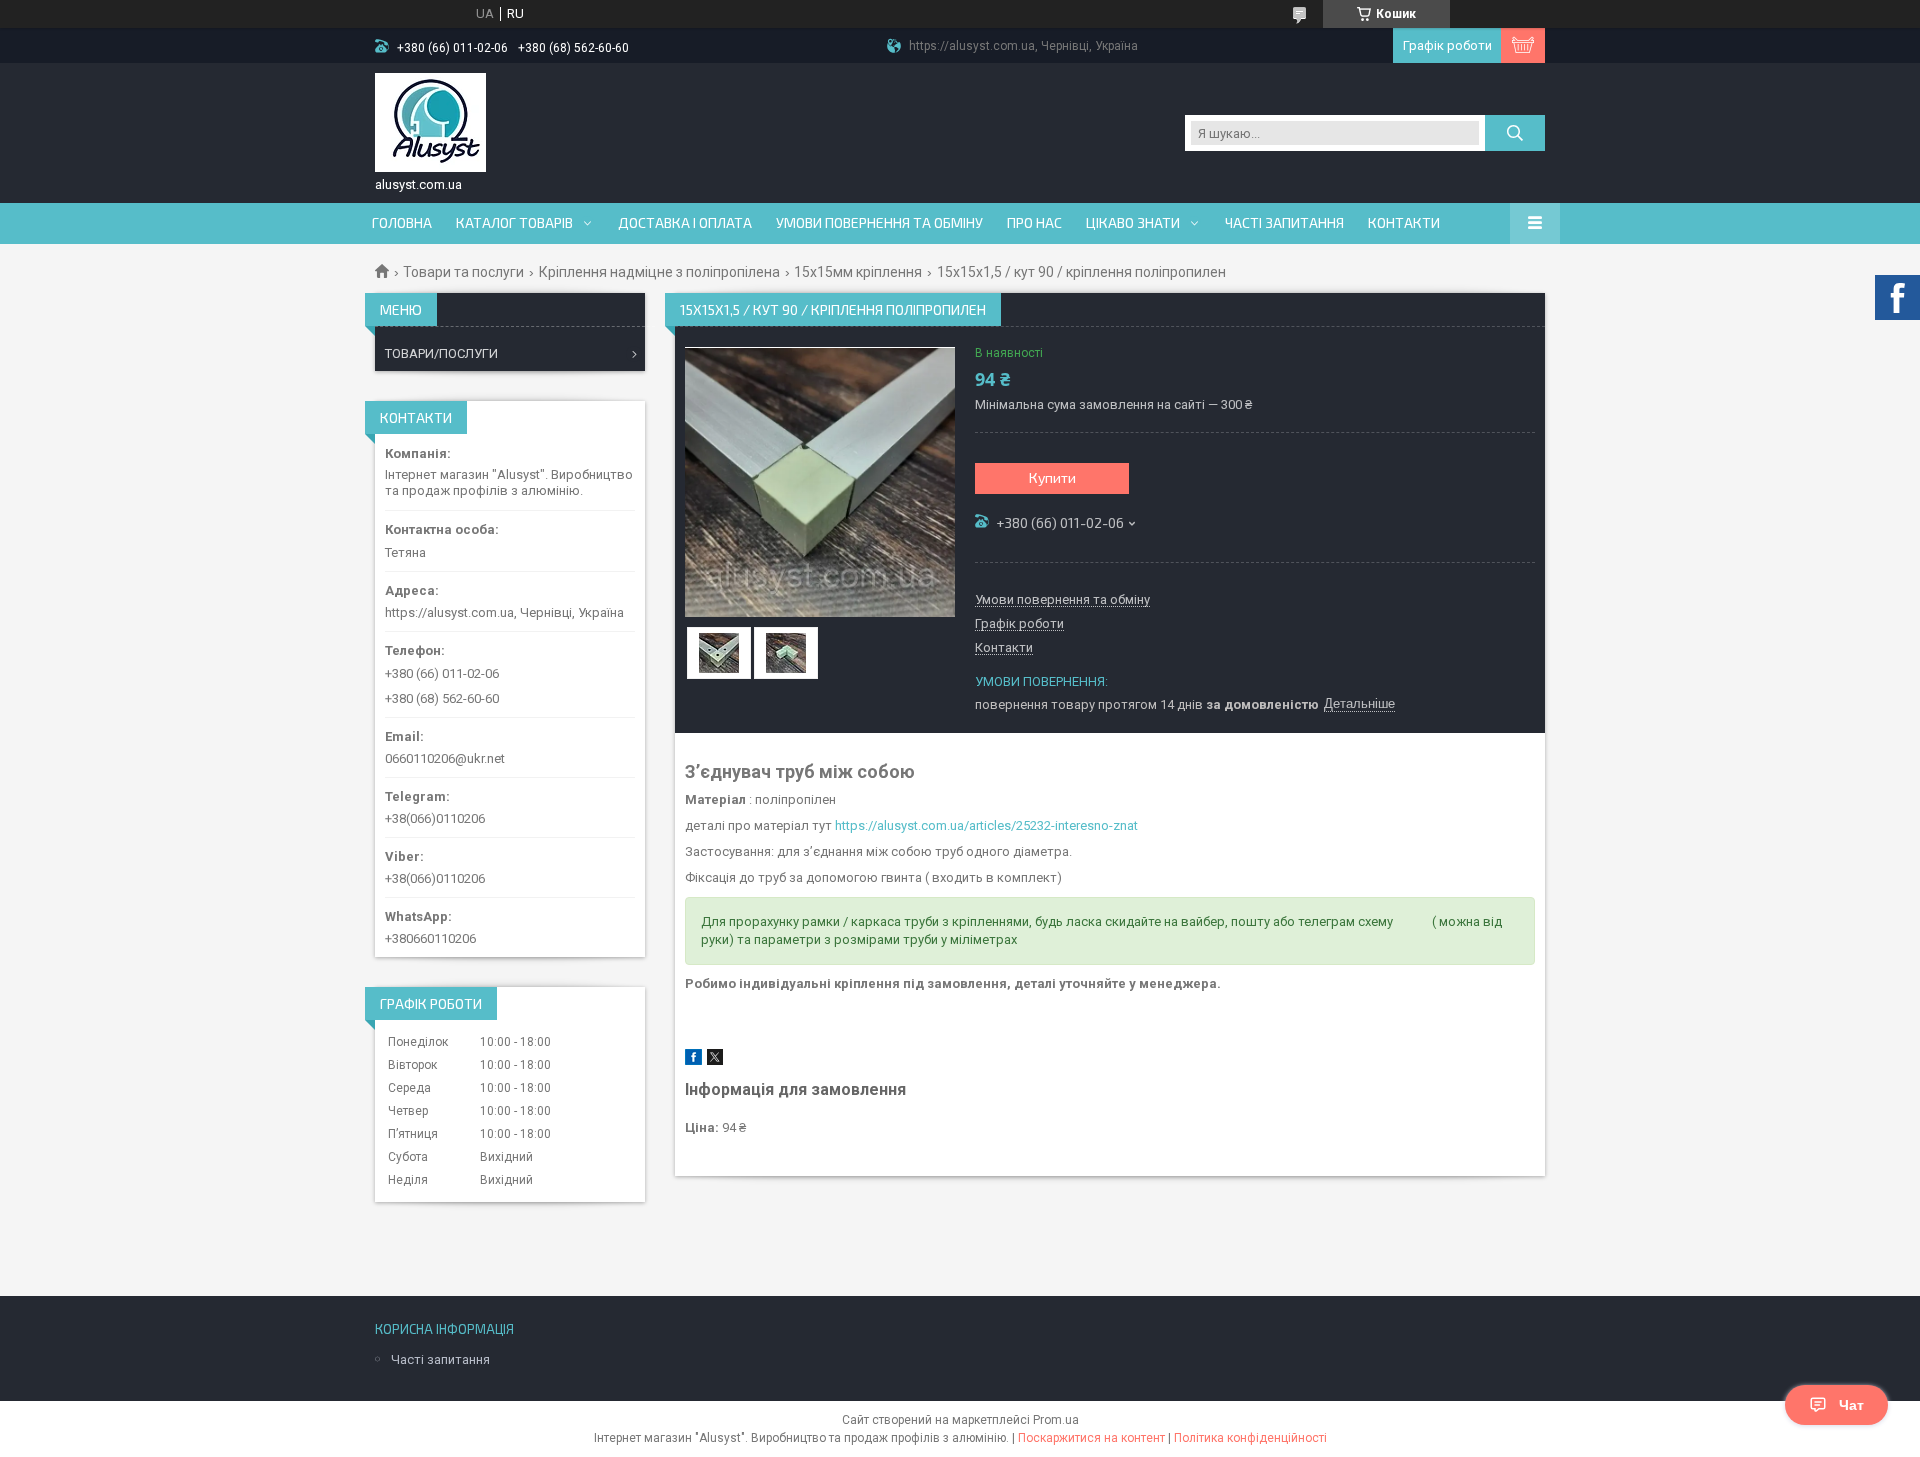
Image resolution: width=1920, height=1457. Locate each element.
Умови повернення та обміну (879, 223)
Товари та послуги (463, 272)
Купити (1052, 477)
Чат (1851, 1405)
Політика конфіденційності (1250, 1438)
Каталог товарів (514, 223)
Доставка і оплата (685, 223)
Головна (402, 223)
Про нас (1034, 223)
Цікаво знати (1133, 223)
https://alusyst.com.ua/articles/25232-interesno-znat (986, 825)
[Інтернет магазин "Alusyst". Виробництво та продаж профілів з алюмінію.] (430, 123)
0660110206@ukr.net (445, 758)
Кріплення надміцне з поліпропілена (659, 272)
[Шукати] (1515, 133)
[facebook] (693, 1060)
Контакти (1404, 223)
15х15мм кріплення (858, 272)
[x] (715, 1060)
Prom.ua (1056, 1420)
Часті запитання (1284, 223)
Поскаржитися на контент (1091, 1438)
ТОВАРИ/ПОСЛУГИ (441, 353)
